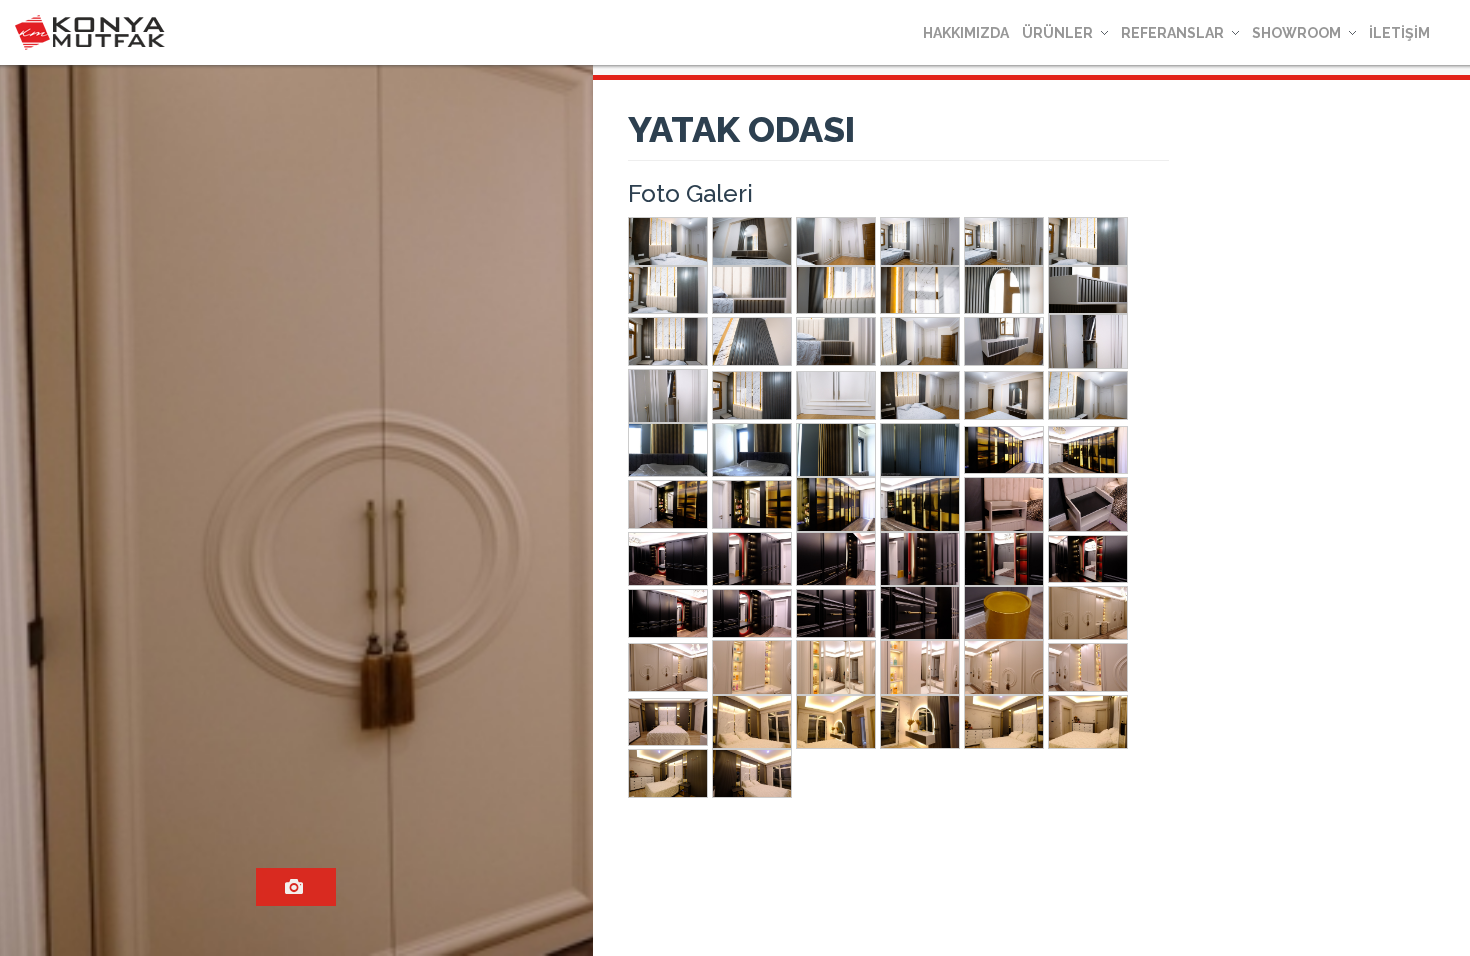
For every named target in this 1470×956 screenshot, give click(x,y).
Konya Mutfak (90, 32)
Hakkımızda (966, 33)
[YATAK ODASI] (296, 887)
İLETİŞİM (1399, 33)
